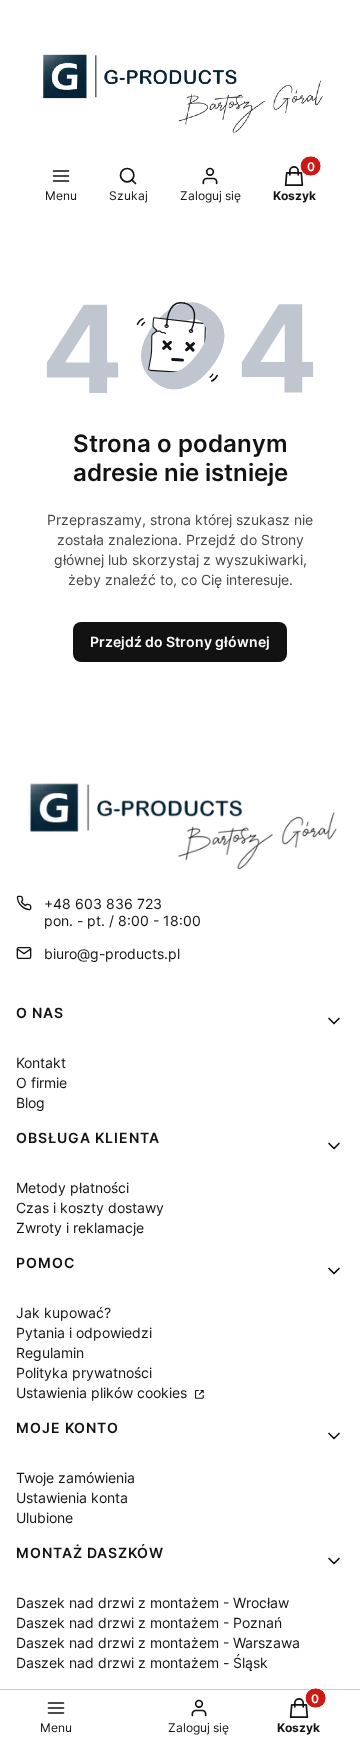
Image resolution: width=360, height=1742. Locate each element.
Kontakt (41, 1062)
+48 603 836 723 (103, 903)
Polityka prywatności (84, 1372)
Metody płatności (72, 1187)
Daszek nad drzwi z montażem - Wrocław (152, 1602)
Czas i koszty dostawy (90, 1207)
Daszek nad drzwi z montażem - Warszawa (158, 1642)
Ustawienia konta (72, 1497)
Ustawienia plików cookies (103, 1392)
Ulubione (44, 1517)
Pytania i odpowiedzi (84, 1332)
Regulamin (50, 1352)
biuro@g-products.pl (112, 953)
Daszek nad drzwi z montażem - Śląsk (142, 1662)
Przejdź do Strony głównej (180, 641)
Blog (30, 1102)
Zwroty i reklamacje (80, 1227)
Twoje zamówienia (75, 1477)
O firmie (41, 1082)
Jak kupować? (63, 1312)
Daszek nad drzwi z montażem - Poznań (149, 1622)
